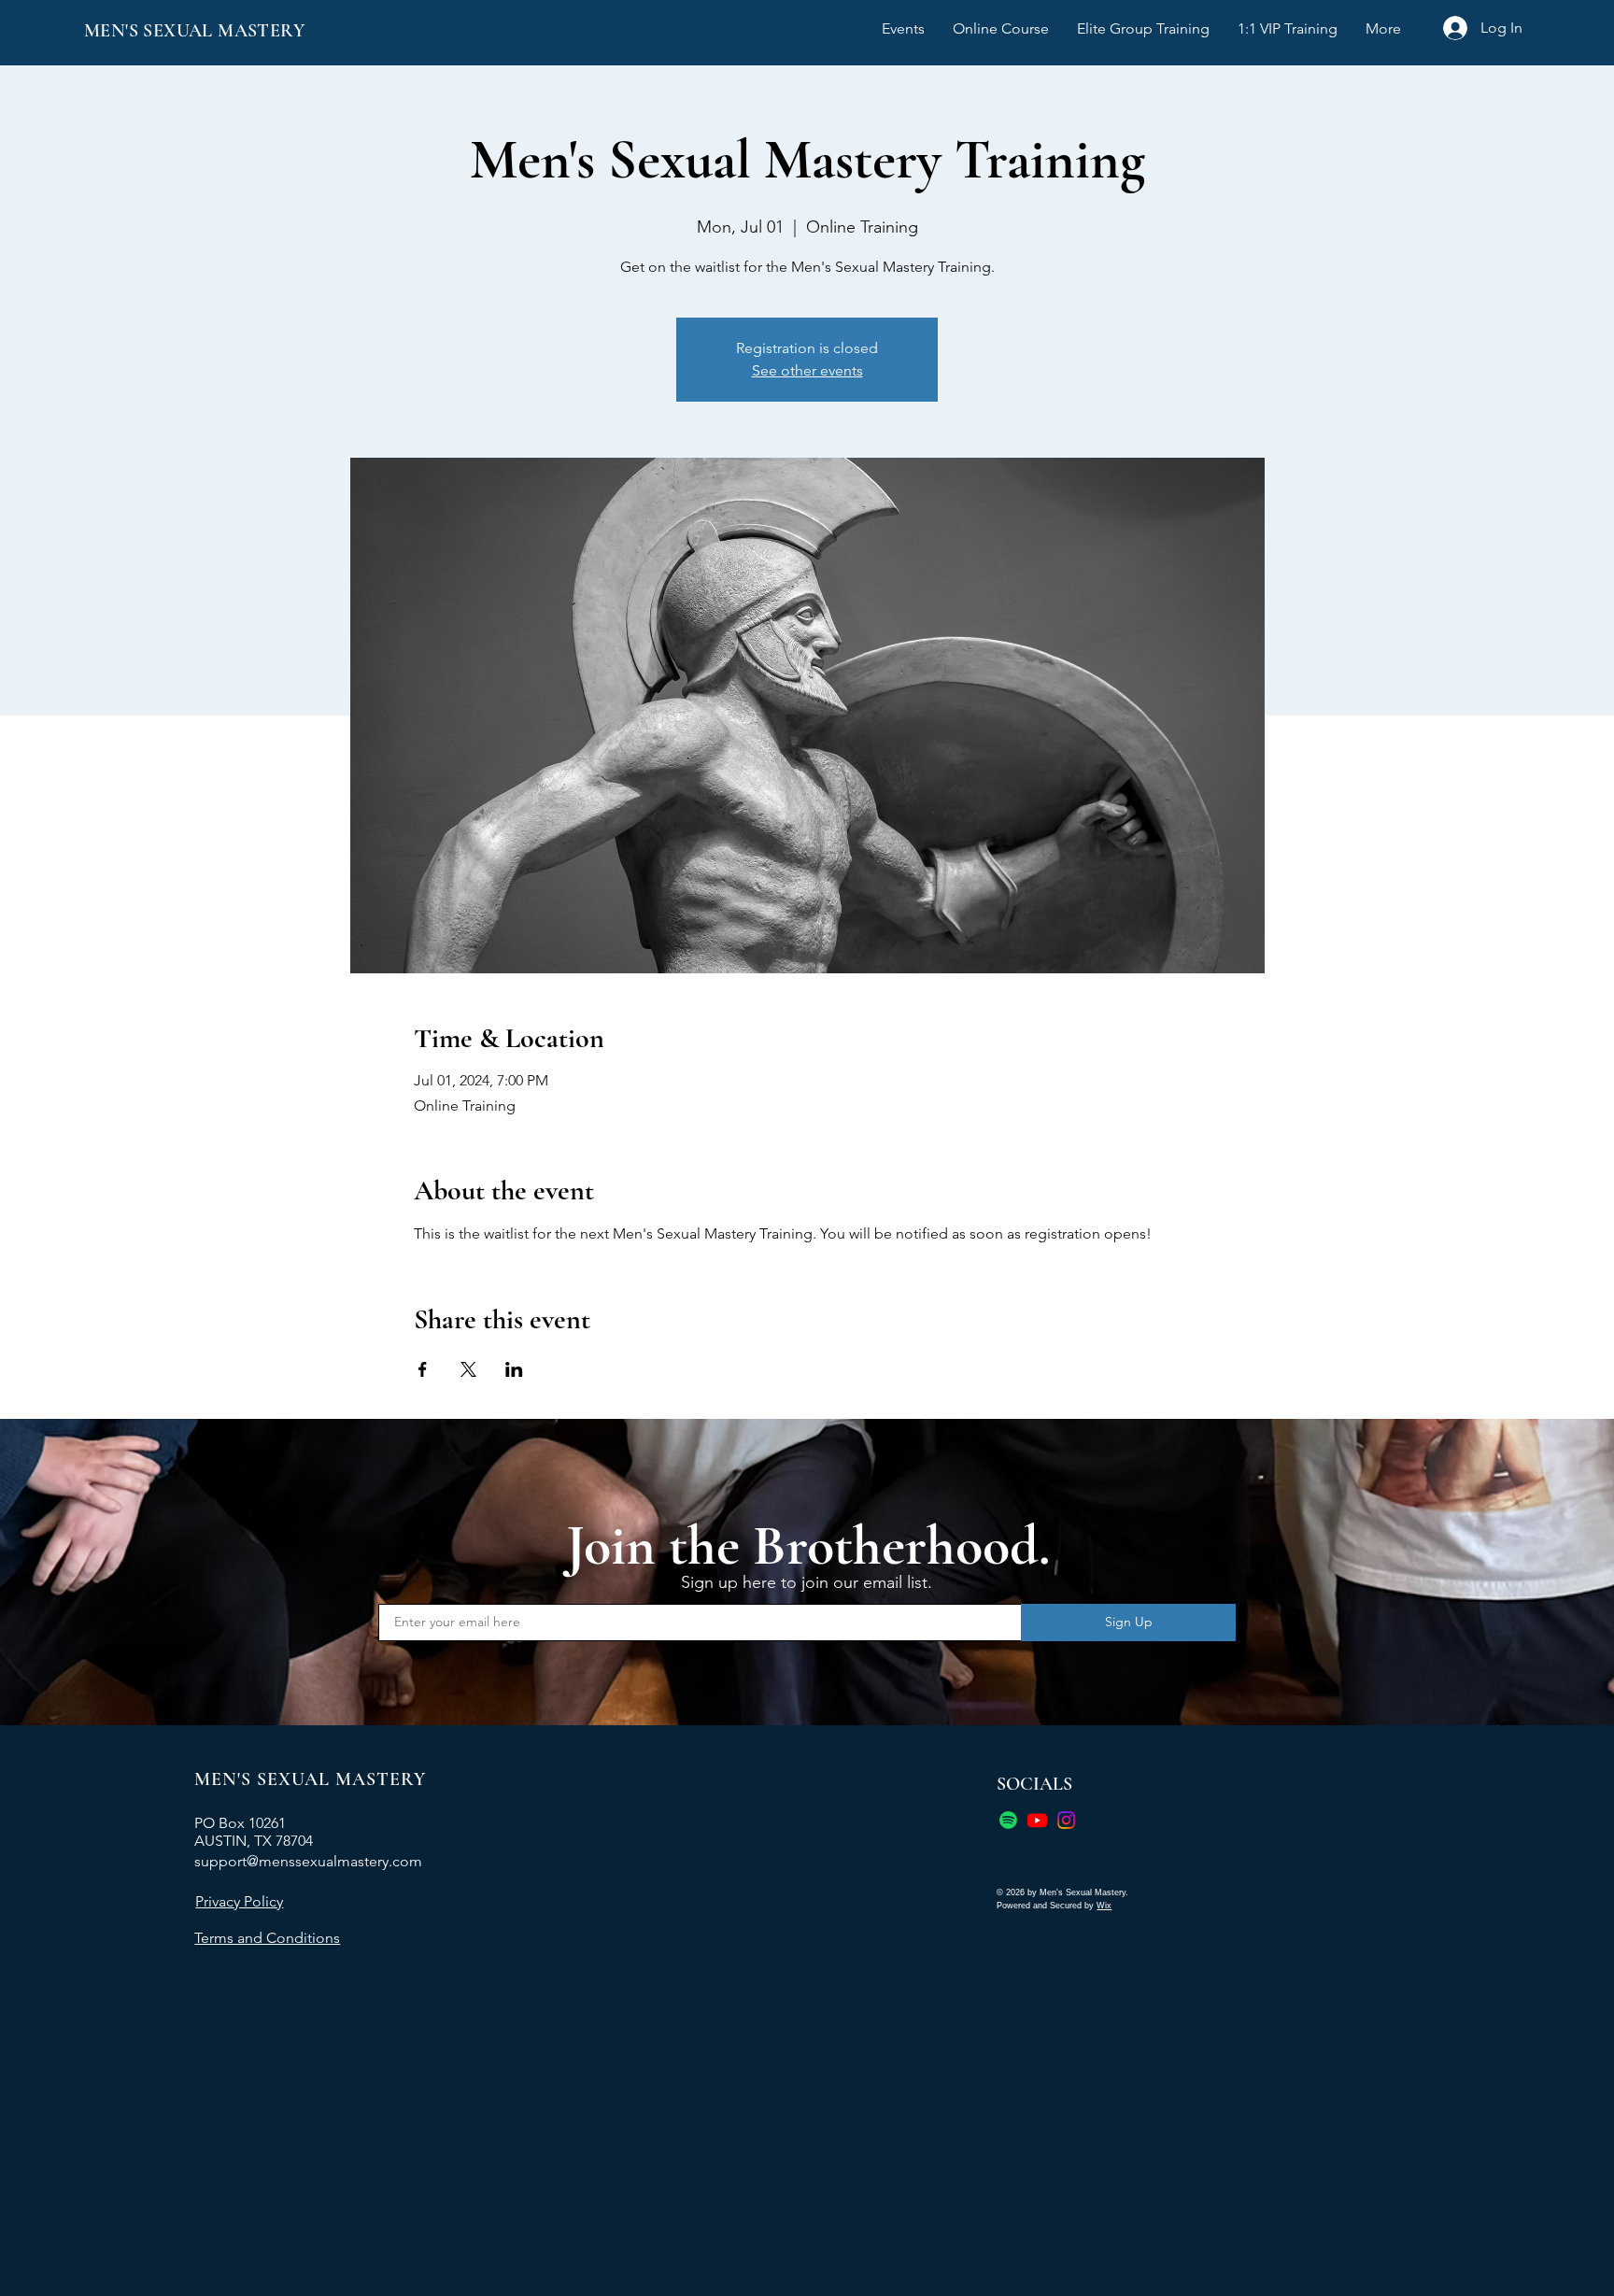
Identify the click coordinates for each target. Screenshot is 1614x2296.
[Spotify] (1008, 1820)
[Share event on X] (468, 1369)
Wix (1104, 1906)
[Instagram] (1066, 1820)
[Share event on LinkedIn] (514, 1369)
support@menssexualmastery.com (308, 1861)
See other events (807, 370)
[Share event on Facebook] (423, 1369)
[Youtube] (1037, 1820)
